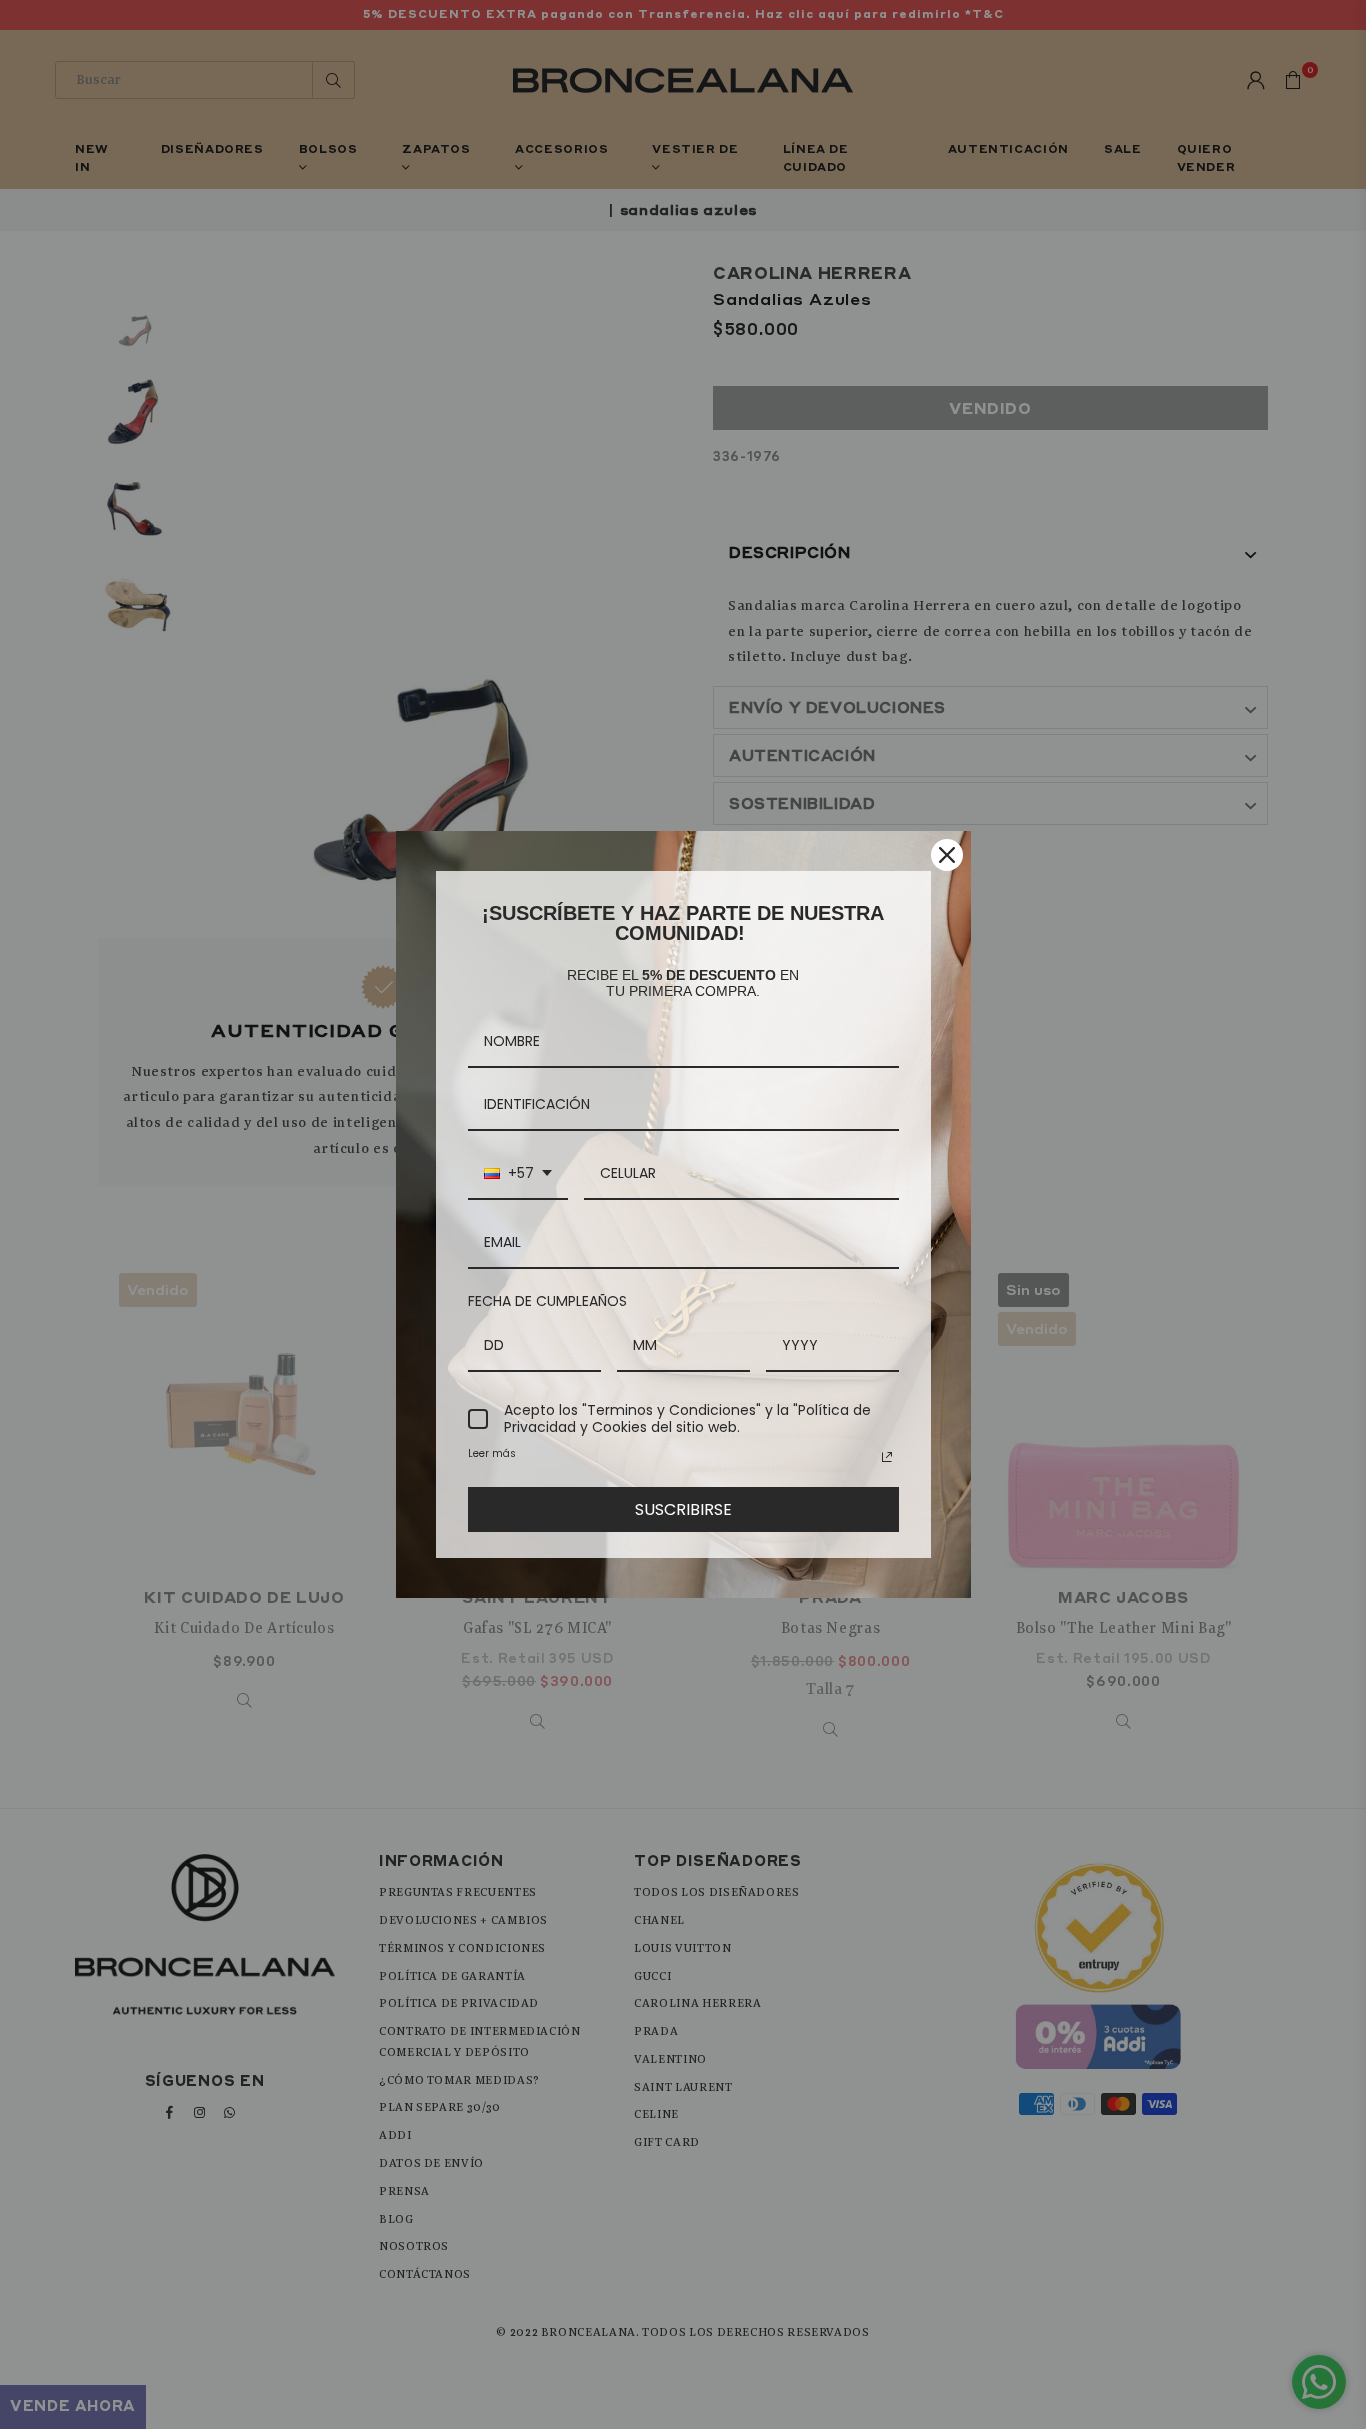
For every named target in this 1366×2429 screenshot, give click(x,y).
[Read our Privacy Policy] (887, 1457)
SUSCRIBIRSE (683, 1509)
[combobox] (518, 1174)
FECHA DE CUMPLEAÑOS (547, 1301)
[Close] (947, 855)
